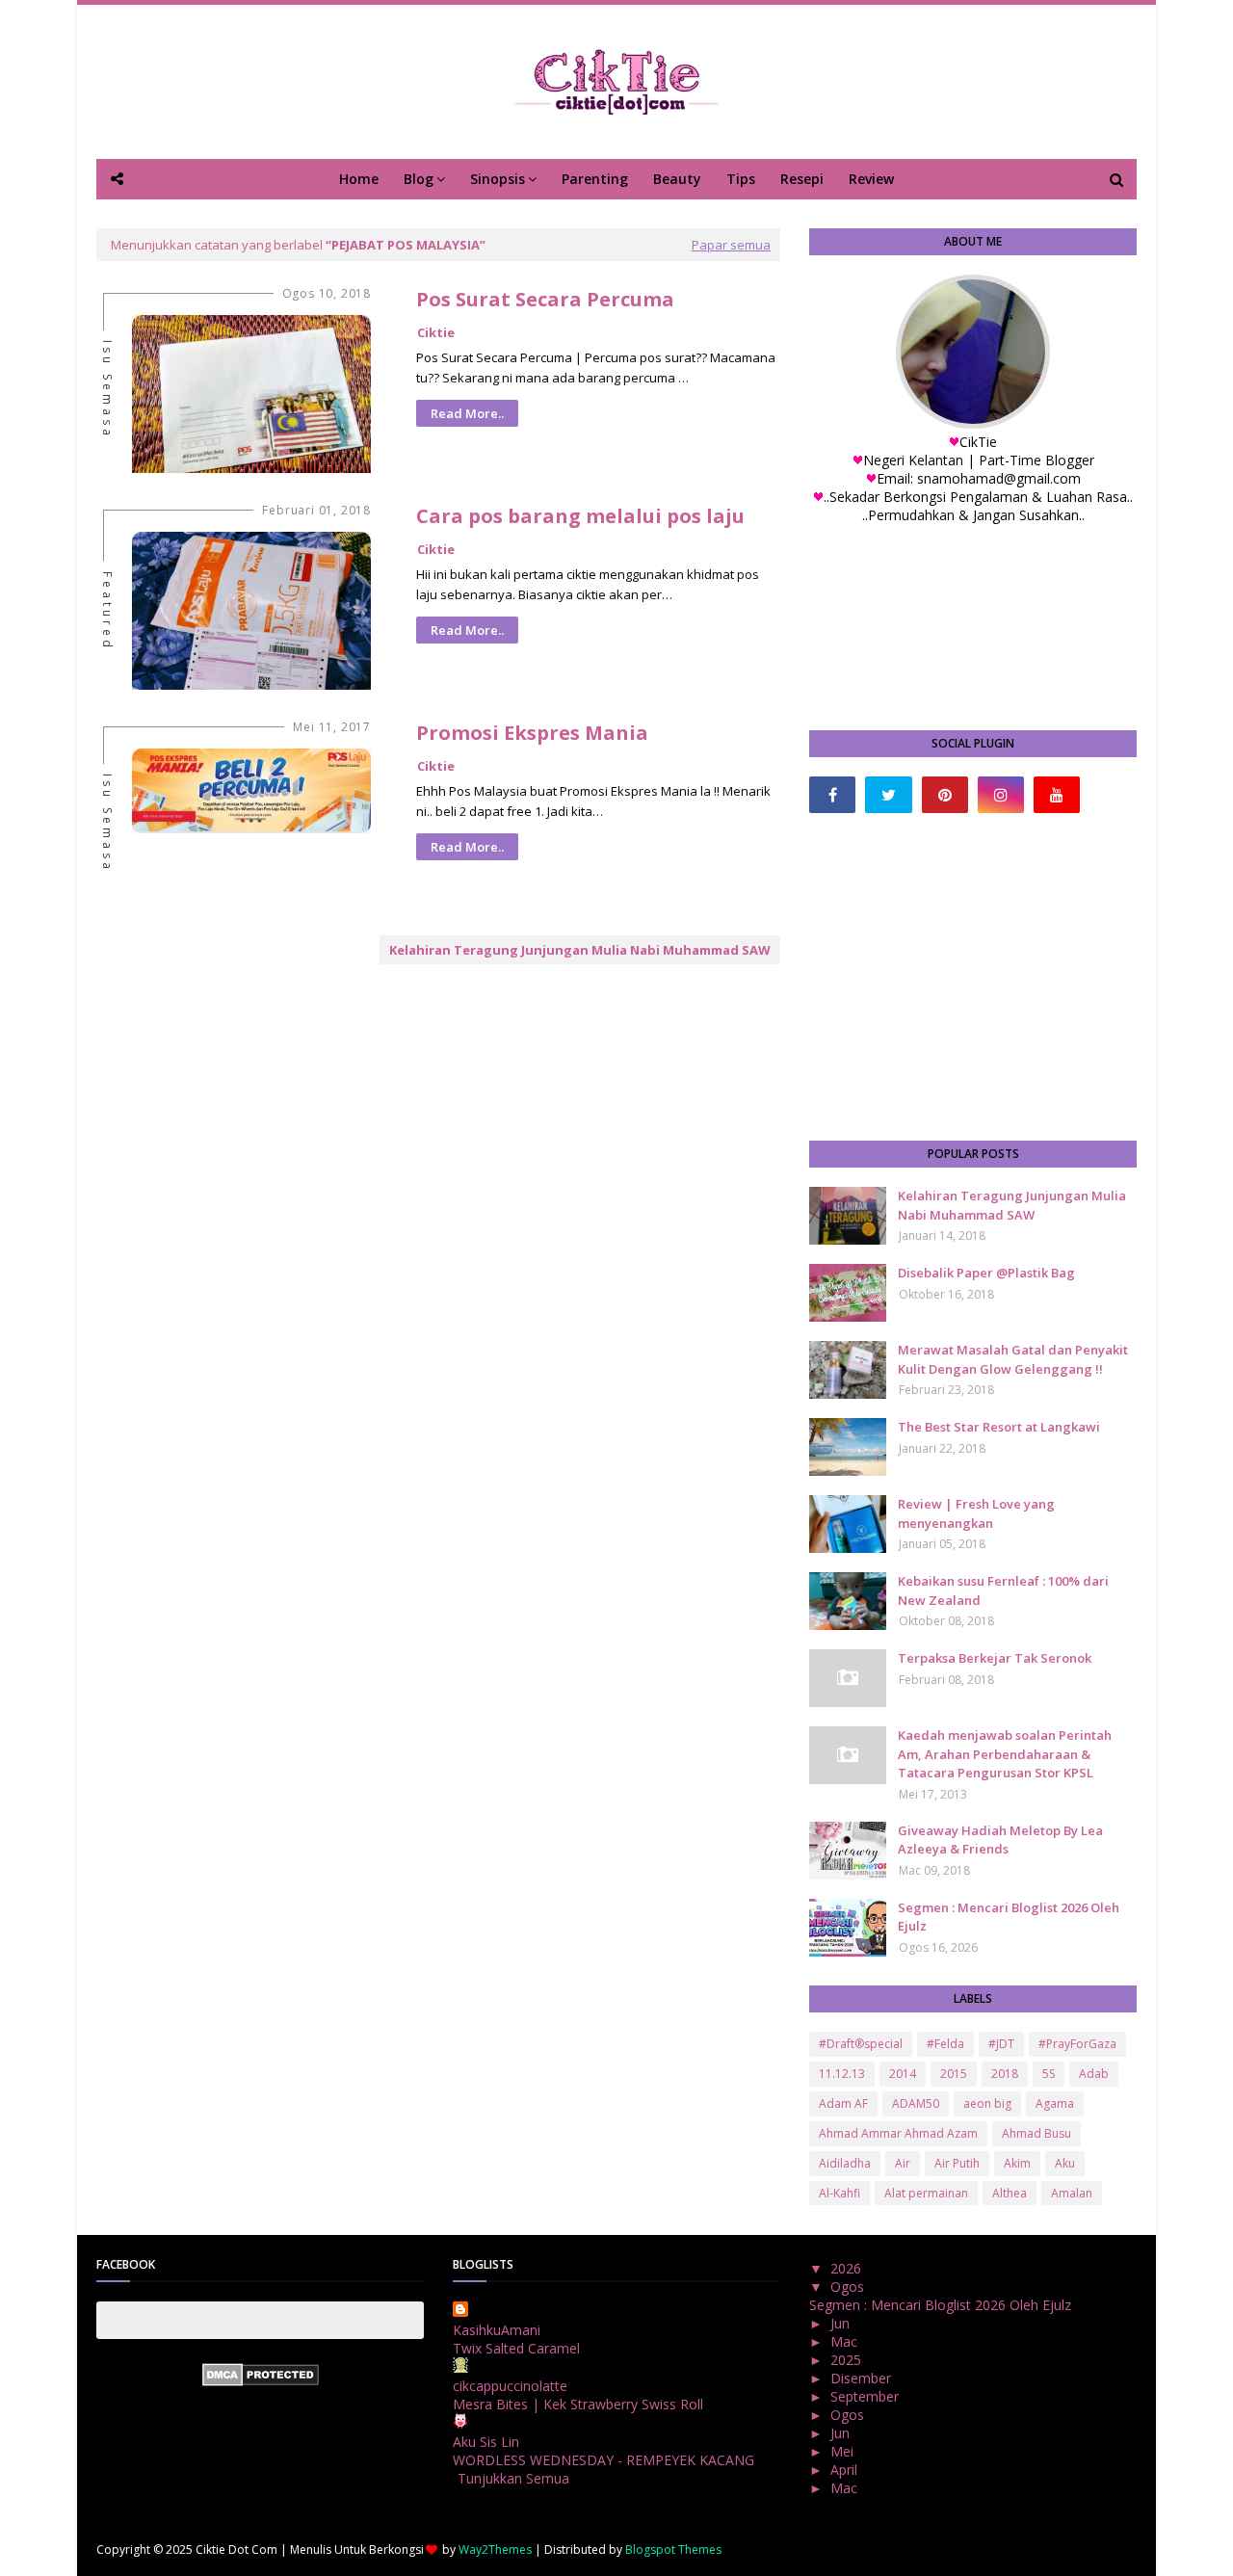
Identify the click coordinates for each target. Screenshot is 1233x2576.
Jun (842, 2323)
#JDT (1001, 2044)
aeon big (987, 2103)
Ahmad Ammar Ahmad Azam (898, 2133)
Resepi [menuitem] (802, 179)
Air (903, 2163)
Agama (1055, 2103)
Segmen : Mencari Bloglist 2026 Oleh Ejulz (1009, 1917)
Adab (1094, 2074)
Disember (863, 2378)
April (846, 2470)
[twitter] (888, 795)
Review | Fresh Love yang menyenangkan (976, 1513)
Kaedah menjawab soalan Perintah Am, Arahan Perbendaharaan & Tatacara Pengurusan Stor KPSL (1005, 1754)
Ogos (849, 2287)
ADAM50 (916, 2103)
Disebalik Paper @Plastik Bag (986, 1273)
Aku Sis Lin (486, 2442)
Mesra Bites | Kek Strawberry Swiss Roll (578, 2404)
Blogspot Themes (673, 2550)
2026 (848, 2268)
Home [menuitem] (359, 179)
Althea (1010, 2193)
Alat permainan (926, 2193)
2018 (1005, 2074)
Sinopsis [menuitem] (498, 179)
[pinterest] (945, 795)
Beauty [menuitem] (677, 179)
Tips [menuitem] (741, 179)
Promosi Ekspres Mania (532, 733)
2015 (954, 2074)
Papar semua (731, 245)
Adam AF (843, 2103)
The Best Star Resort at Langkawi (999, 1427)
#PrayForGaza (1077, 2044)
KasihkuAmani (497, 2330)
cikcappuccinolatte (510, 2386)
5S (1049, 2074)
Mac (846, 2341)
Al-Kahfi (839, 2193)
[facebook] (832, 795)
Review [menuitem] (871, 179)
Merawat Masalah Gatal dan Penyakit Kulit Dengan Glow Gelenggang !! (1013, 1359)
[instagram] (1001, 795)
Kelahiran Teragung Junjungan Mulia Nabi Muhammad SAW (580, 950)
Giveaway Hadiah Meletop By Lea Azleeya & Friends (1000, 1840)
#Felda (945, 2044)
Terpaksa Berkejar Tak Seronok (995, 1658)
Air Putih (957, 2163)
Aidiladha (845, 2163)
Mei (844, 2451)
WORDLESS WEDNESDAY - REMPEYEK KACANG (603, 2460)
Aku (1065, 2163)
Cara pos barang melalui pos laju (580, 516)
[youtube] (1057, 795)
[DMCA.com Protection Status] (261, 2381)
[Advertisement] (973, 977)
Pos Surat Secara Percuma (545, 299)
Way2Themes (495, 2550)
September (866, 2396)
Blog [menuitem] (419, 179)
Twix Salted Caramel (516, 2348)
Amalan (1072, 2193)
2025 (848, 2360)
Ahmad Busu (1036, 2133)
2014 (903, 2074)
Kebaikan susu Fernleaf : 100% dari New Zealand (1003, 1590)
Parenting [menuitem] (595, 179)
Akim (1017, 2163)
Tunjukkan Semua (513, 2478)
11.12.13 (842, 2074)
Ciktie (436, 332)
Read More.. (467, 413)
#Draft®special (861, 2044)
